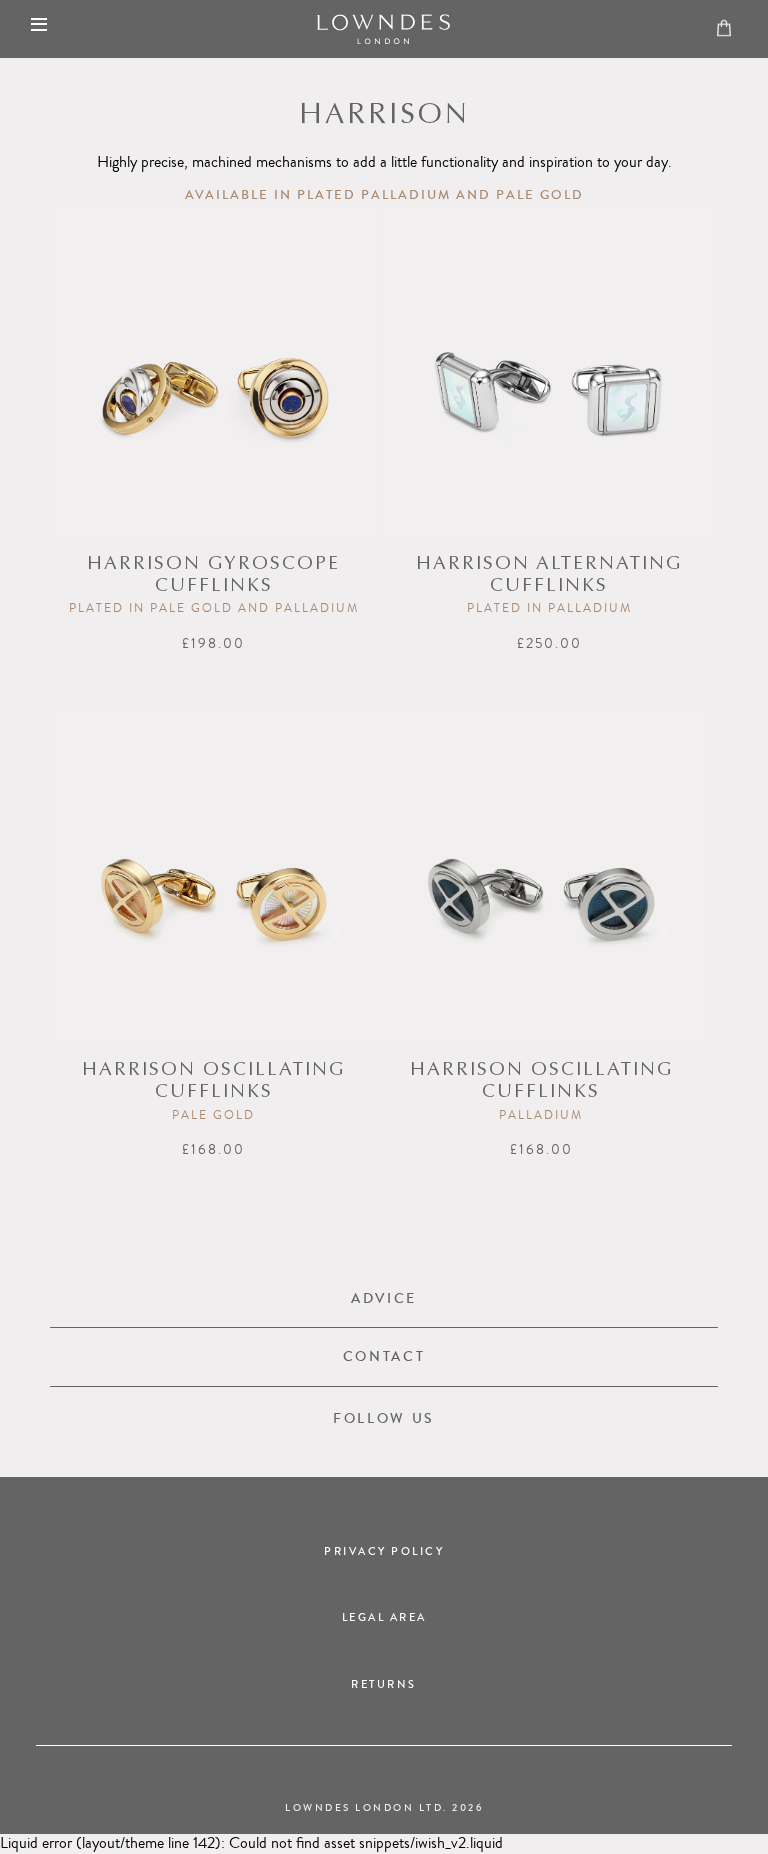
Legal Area (384, 1617)
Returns (384, 1684)
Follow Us (384, 1418)
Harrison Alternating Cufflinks (549, 575)
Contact (384, 1356)
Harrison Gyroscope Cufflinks (213, 575)
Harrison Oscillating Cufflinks (213, 1081)
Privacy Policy (384, 1551)
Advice (384, 1298)
